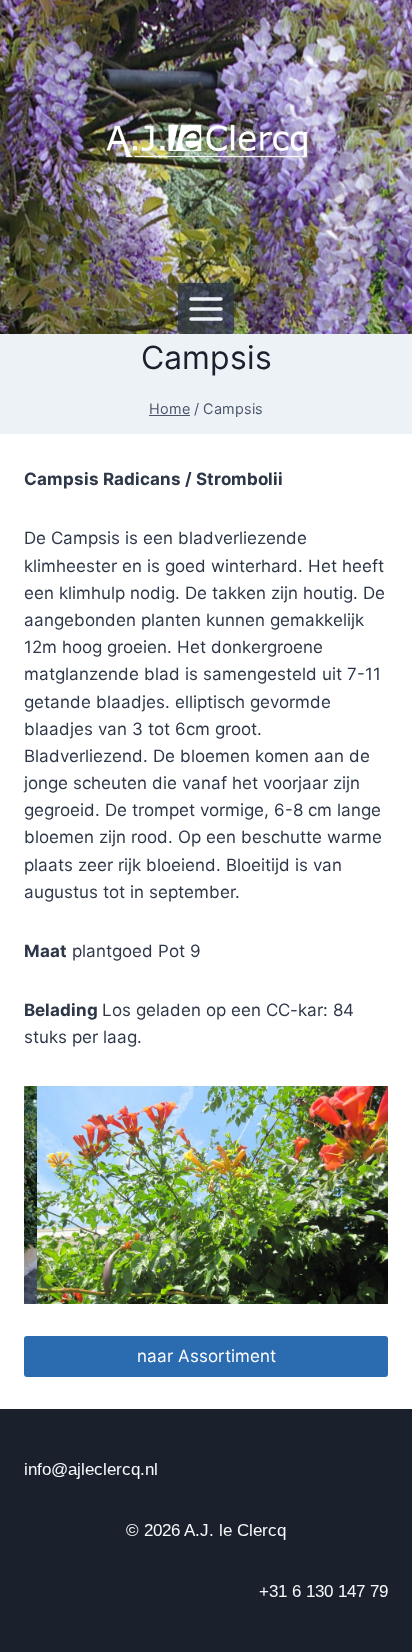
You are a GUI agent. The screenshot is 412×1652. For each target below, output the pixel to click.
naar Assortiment (206, 1356)
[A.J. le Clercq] (206, 141)
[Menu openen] (206, 308)
